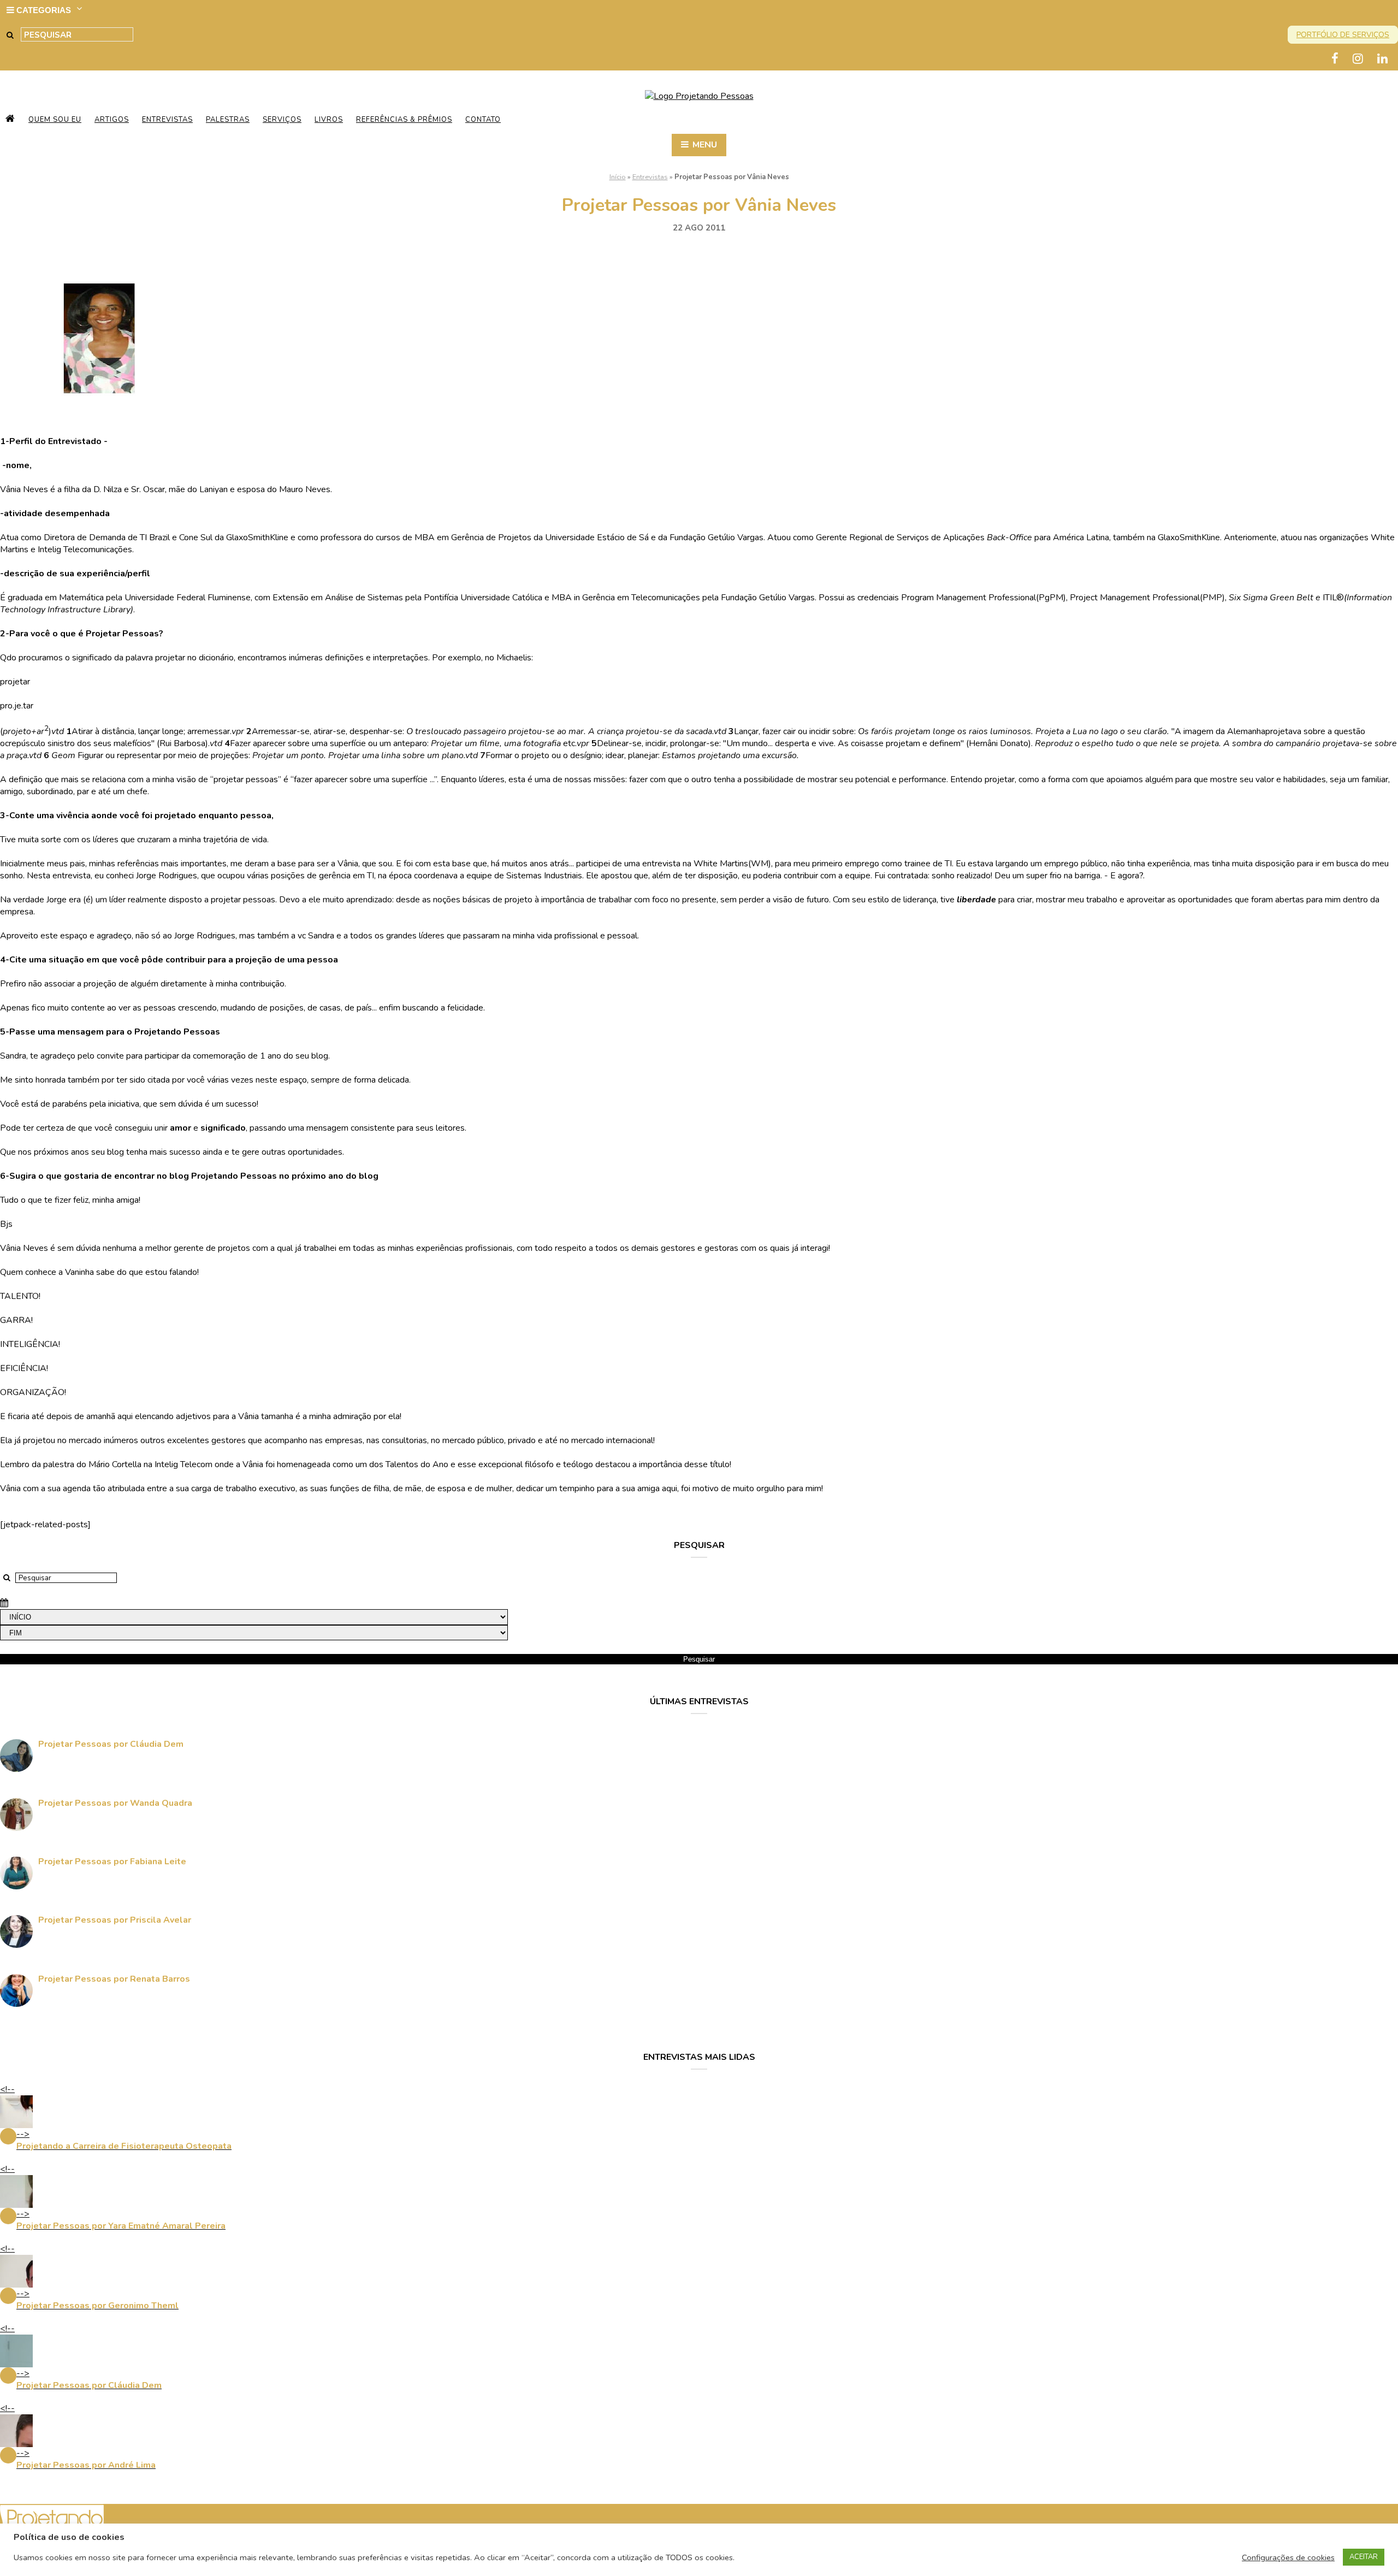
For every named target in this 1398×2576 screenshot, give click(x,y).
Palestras (228, 120)
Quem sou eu (55, 120)
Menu (704, 145)
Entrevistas (167, 120)
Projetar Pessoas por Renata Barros (114, 1979)
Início (618, 177)
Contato (483, 120)
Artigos (112, 120)
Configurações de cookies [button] (1288, 2557)
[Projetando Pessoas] (699, 96)
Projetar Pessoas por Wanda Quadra (115, 1803)
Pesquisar (699, 1659)
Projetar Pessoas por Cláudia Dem (111, 1744)
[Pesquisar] (10, 35)
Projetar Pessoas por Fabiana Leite (112, 1862)
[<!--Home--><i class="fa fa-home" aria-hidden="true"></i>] (10, 120)
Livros (329, 120)
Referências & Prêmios (404, 120)
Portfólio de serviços (1343, 35)
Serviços (282, 120)
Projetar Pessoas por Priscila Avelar (115, 1920)
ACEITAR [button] (1364, 2557)
